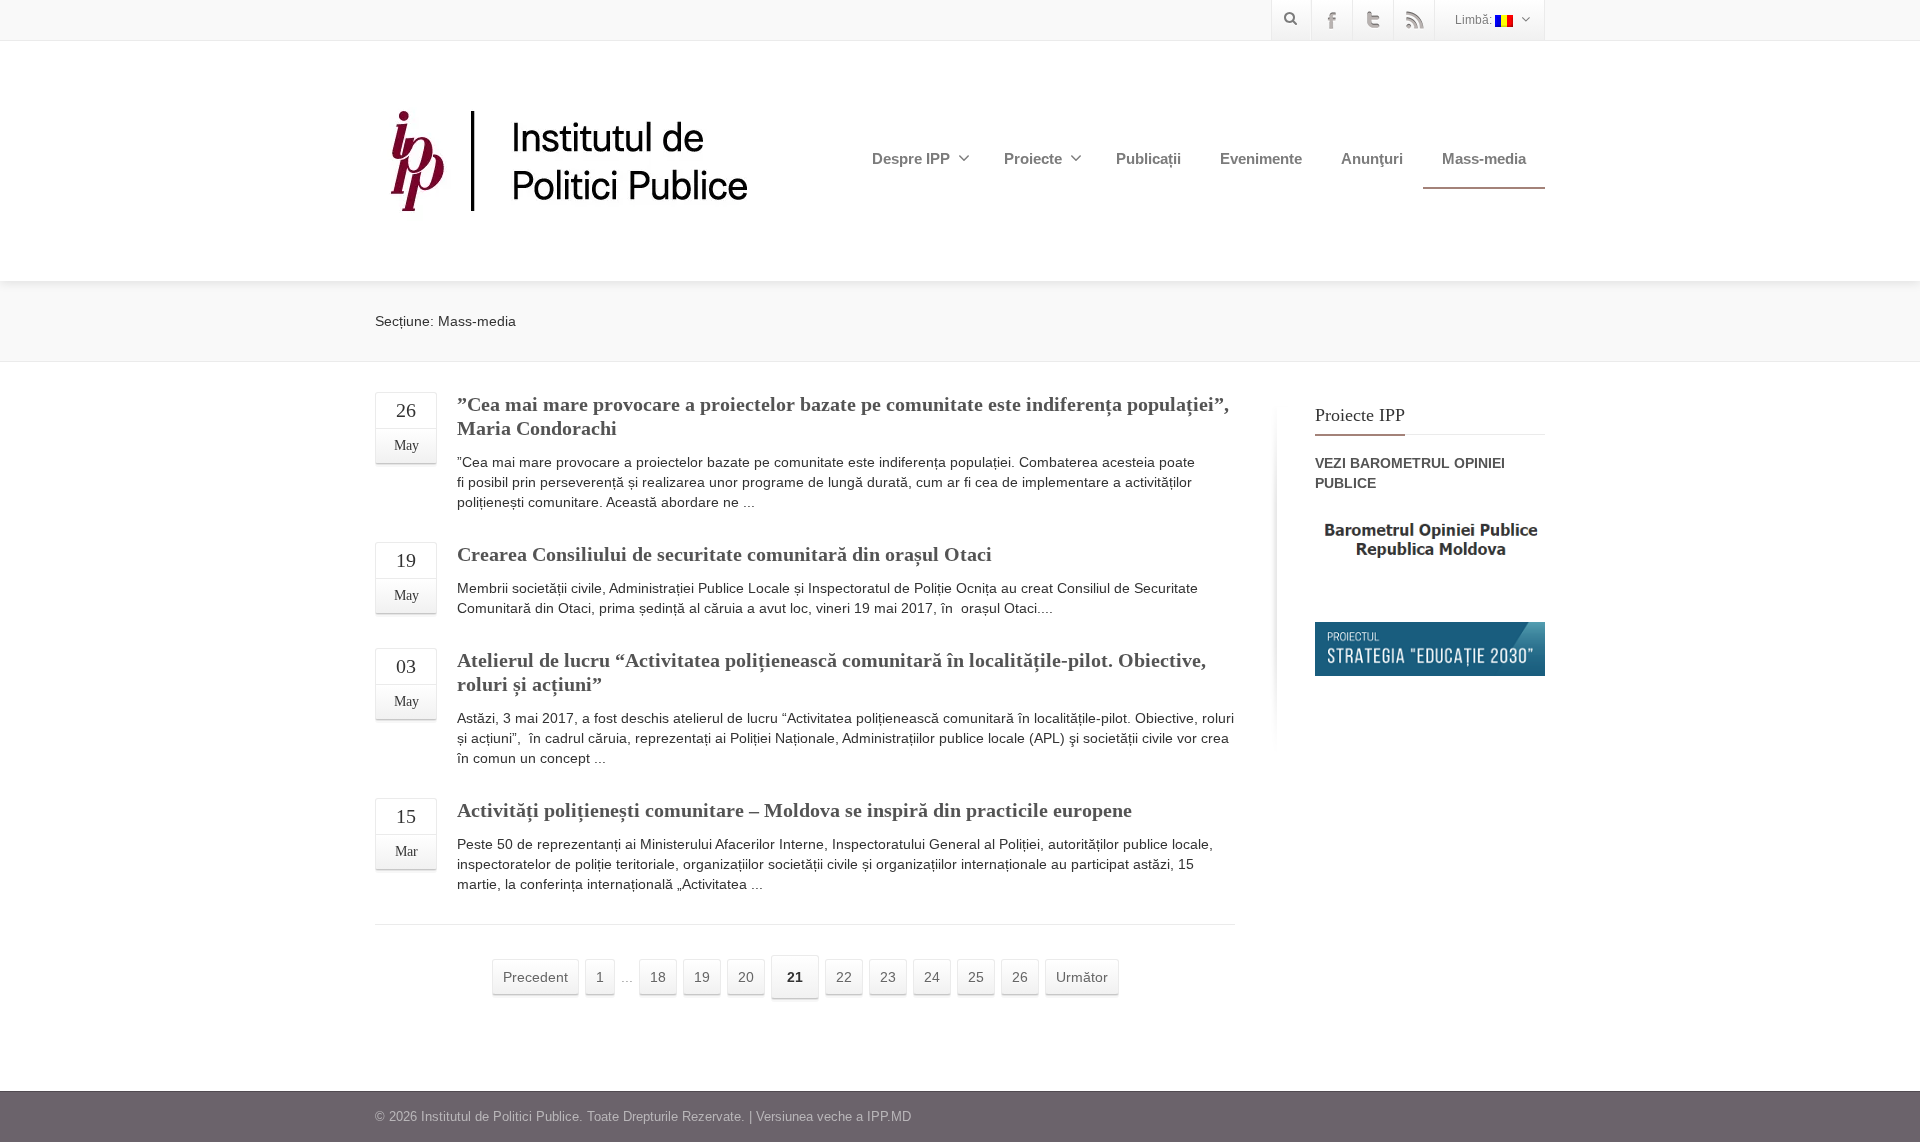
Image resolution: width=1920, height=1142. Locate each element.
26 (1020, 977)
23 (888, 977)
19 (702, 977)
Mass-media (1484, 158)
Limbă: (1475, 20)
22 (844, 977)
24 (932, 977)
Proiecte (1033, 158)
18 (658, 977)
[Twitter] (1373, 20)
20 (746, 977)
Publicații (1148, 158)
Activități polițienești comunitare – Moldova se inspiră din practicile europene (794, 810)
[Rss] (1414, 20)
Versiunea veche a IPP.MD (833, 1116)
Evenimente (1261, 158)
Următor (1082, 977)
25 (976, 977)
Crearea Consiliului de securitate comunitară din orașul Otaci (724, 554)
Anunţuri (1372, 158)
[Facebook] (1332, 20)
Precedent (535, 977)
